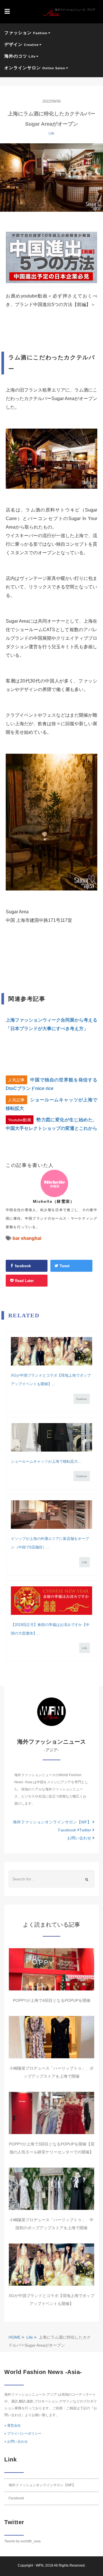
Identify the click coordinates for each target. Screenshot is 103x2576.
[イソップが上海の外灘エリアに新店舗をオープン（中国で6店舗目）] (52, 1515)
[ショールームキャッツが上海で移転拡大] (52, 1437)
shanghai (31, 1238)
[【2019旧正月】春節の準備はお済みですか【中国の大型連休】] (52, 1601)
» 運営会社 (13, 2426)
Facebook (68, 1830)
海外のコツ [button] (20, 56)
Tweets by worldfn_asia (22, 2541)
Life (51, 133)
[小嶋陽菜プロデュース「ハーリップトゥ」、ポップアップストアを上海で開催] (51, 2037)
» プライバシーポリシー (23, 2434)
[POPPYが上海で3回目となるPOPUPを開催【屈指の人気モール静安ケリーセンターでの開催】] (51, 2113)
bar (16, 1238)
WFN (40, 2565)
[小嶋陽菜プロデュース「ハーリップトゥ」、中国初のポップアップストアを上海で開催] (51, 2189)
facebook (22, 1266)
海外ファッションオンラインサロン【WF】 (53, 1822)
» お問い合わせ (16, 2442)
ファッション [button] (26, 33)
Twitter (86, 1830)
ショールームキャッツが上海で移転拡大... (46, 1461)
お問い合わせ (80, 1838)
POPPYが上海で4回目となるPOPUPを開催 (52, 2000)
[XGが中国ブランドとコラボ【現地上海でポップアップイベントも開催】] (52, 1351)
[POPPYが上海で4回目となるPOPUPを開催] (51, 1969)
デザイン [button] (21, 44)
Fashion (82, 1399)
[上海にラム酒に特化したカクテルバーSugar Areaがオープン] (51, 178)
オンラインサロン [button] (35, 68)
